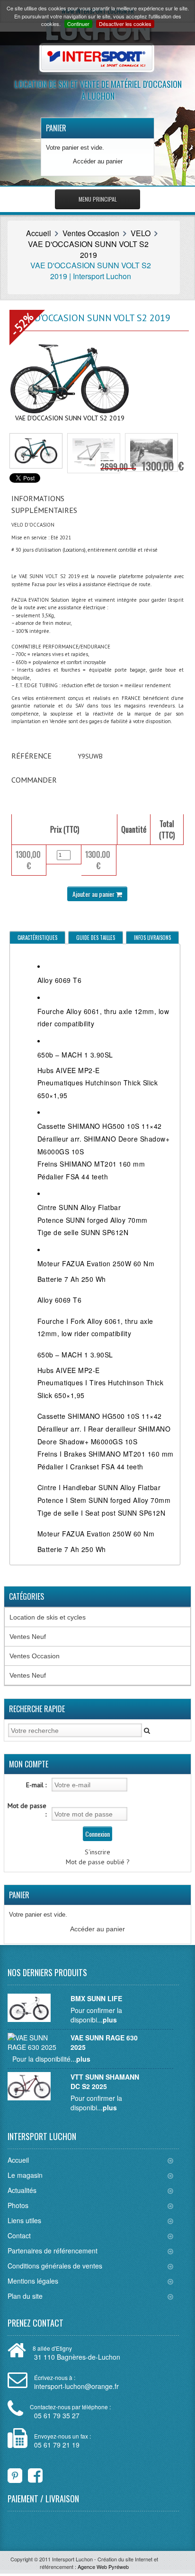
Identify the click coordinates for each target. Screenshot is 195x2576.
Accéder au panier (98, 161)
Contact (19, 2235)
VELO (141, 233)
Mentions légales (33, 2281)
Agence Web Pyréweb (103, 2567)
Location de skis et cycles (48, 1617)
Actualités (22, 2190)
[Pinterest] (15, 2473)
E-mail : (36, 1785)
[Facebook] (29, 2473)
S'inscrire (97, 1852)
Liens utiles (24, 2220)
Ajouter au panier (94, 894)
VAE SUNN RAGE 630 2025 (104, 2042)
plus (110, 2020)
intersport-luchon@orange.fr (76, 2386)
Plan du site (25, 2296)
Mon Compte (29, 1764)
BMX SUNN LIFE (96, 1998)
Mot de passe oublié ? (98, 1862)
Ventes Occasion (91, 233)
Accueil (39, 233)
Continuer (78, 24)
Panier (56, 128)
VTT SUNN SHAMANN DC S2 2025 (105, 2081)
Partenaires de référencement (53, 2251)
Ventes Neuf (28, 1637)
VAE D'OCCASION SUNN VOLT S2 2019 (88, 249)
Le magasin (25, 2175)
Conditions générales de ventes (55, 2266)
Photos (18, 2205)
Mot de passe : (27, 1810)
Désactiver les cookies (125, 24)
